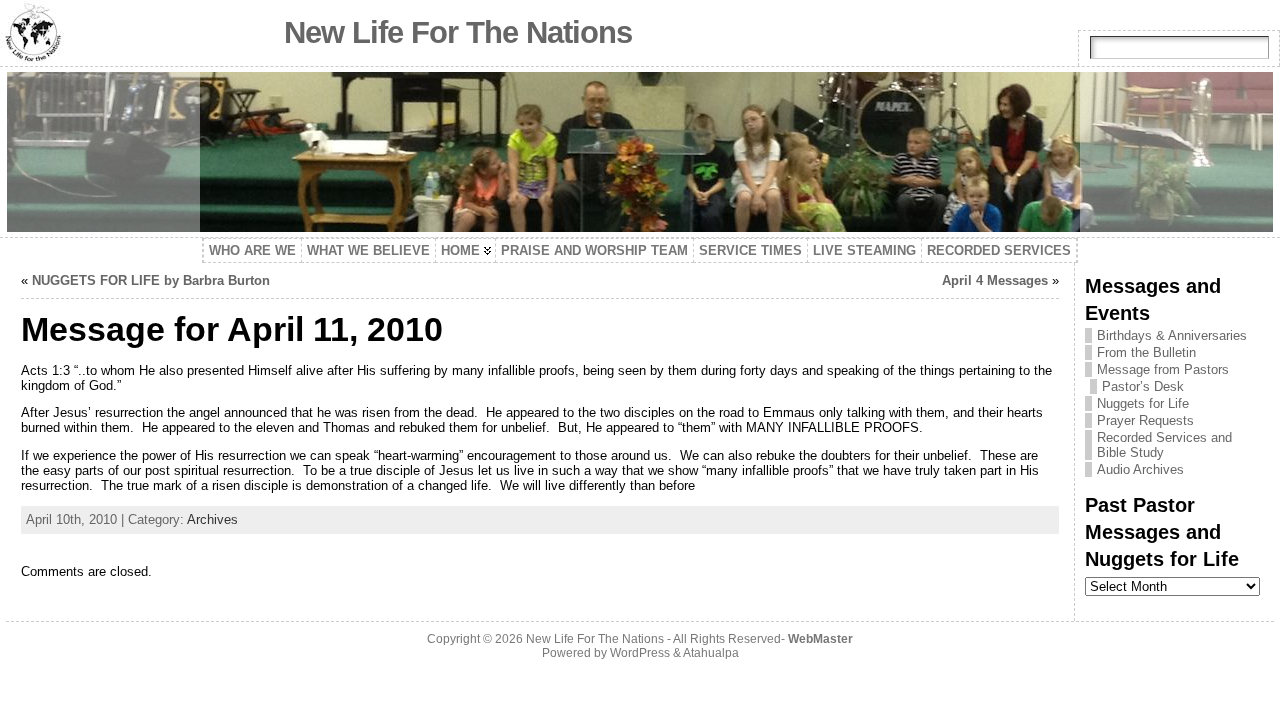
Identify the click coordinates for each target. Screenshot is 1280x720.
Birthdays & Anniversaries (1172, 335)
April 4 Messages (995, 280)
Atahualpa (711, 653)
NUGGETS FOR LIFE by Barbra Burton (151, 280)
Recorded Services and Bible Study (1164, 445)
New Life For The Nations (458, 32)
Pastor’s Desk (1143, 386)
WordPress (640, 653)
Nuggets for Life (1143, 403)
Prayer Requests (1145, 420)
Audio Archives (1140, 469)
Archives (212, 519)
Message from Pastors (1163, 369)
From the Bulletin (1146, 352)
